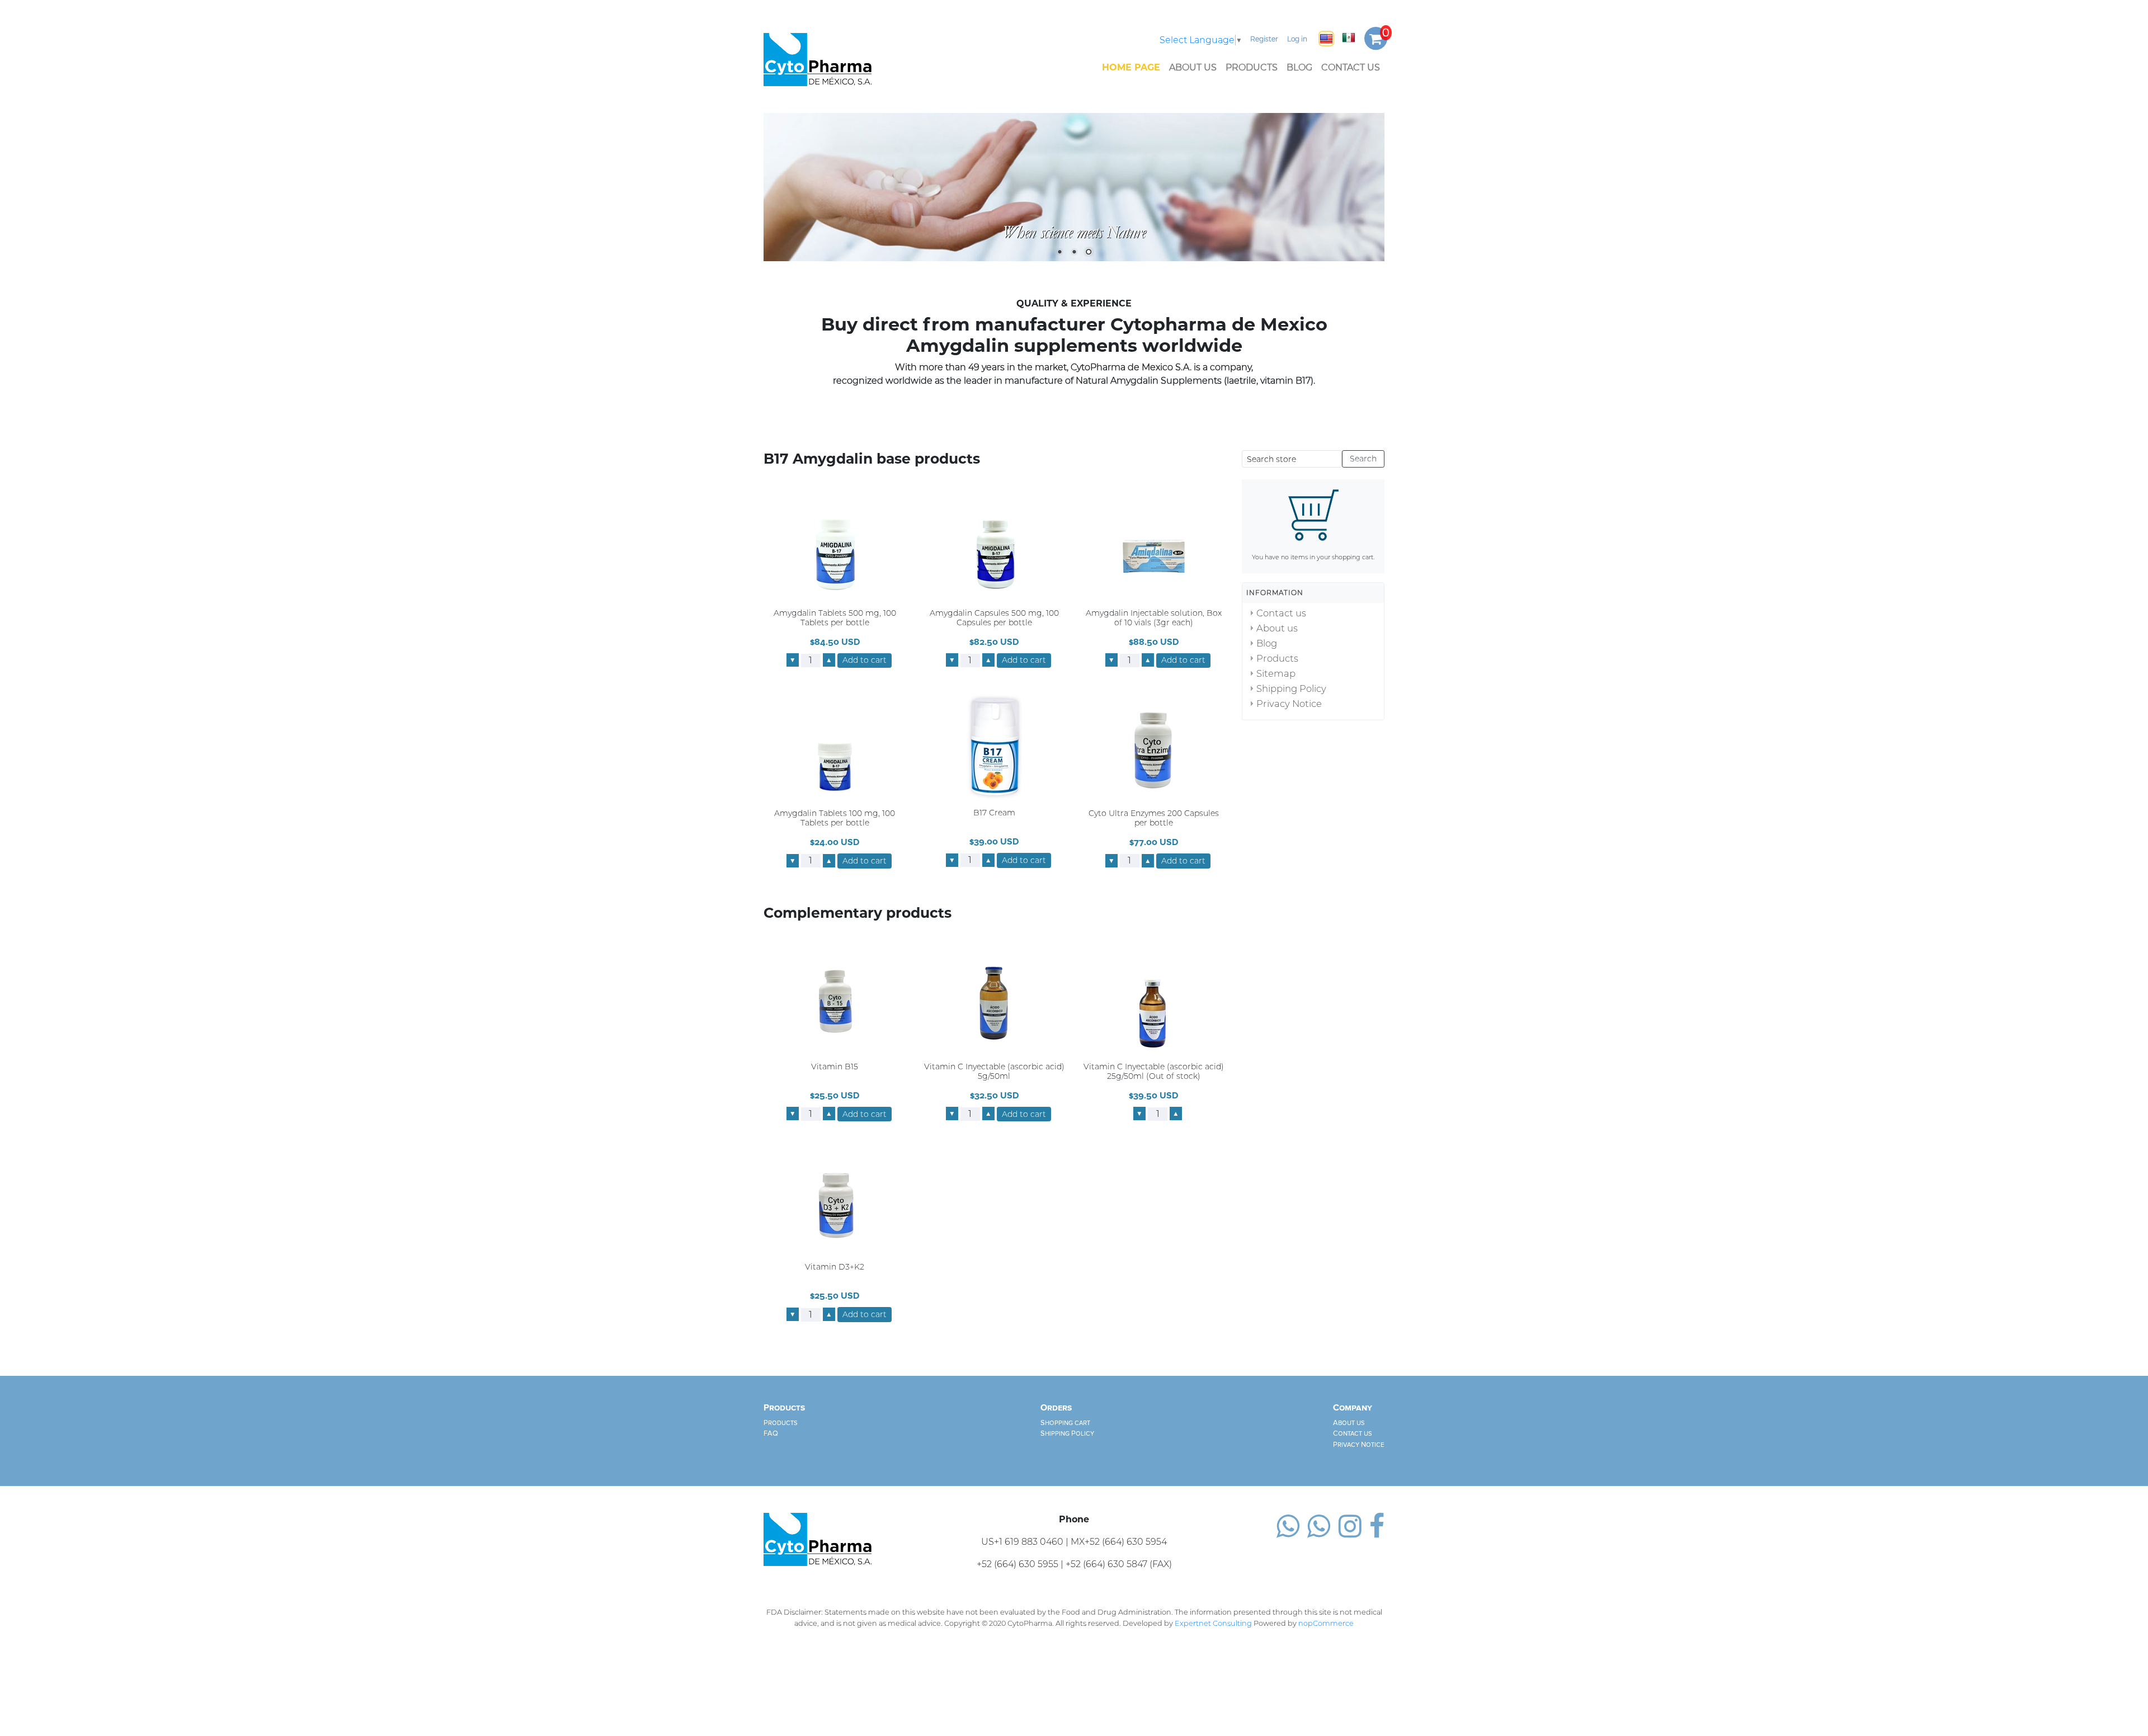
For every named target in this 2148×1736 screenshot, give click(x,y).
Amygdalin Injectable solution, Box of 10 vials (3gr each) (1154, 618)
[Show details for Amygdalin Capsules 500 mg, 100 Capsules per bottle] (994, 547)
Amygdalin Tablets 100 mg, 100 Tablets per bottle (835, 819)
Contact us (1351, 67)
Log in (1297, 39)
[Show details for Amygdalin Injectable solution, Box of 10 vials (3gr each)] (1153, 547)
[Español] (1349, 37)
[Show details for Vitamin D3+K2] (835, 1201)
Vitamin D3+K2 (835, 1268)
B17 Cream (994, 813)
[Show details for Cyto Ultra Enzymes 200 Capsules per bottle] (1153, 747)
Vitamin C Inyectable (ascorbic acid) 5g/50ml (994, 1072)
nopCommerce (1326, 1623)
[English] (1326, 39)
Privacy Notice (1289, 704)
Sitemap (1276, 673)
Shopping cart (1065, 1423)
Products (1252, 67)
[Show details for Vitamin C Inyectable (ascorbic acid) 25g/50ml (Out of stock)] (1153, 1000)
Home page (1131, 67)
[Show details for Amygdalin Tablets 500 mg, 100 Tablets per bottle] (835, 547)
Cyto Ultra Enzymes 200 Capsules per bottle (1154, 819)
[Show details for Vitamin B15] (835, 1000)
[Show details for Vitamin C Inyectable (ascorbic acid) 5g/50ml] (994, 1000)
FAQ (771, 1434)
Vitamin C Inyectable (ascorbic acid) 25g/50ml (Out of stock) (1154, 1072)
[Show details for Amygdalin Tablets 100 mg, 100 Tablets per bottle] (835, 747)
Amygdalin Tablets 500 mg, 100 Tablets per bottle (835, 618)
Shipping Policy (1291, 688)
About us (1193, 67)
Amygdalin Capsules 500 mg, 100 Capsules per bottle (994, 618)
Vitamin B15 (835, 1067)
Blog (1299, 67)
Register (1264, 39)
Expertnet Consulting (1213, 1623)
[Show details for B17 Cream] (994, 747)
